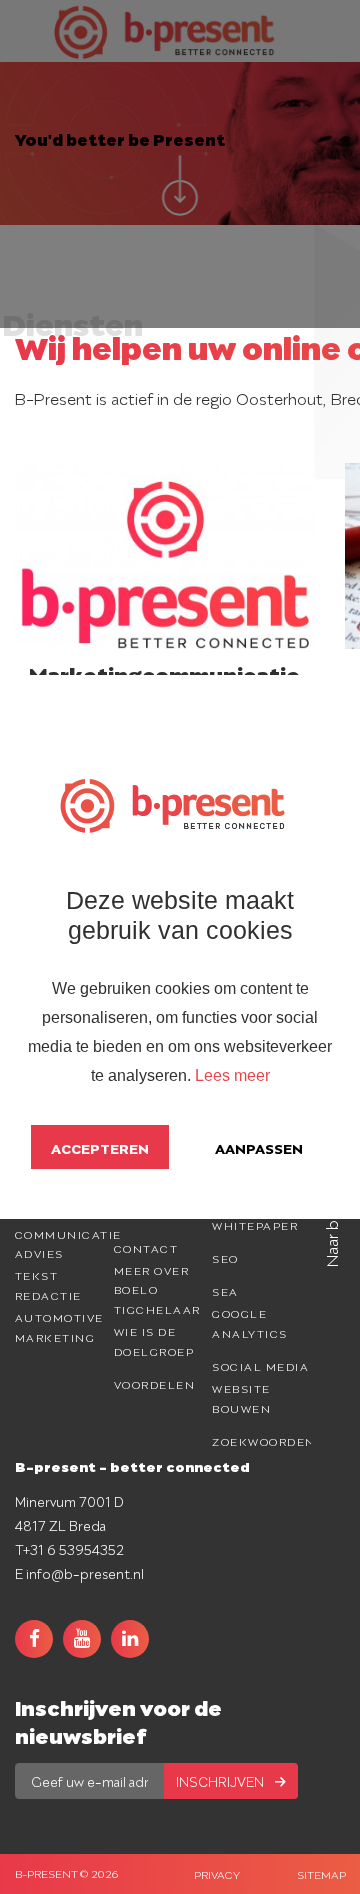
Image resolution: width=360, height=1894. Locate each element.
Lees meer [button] (232, 1075)
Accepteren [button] (100, 1147)
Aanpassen (259, 1147)
